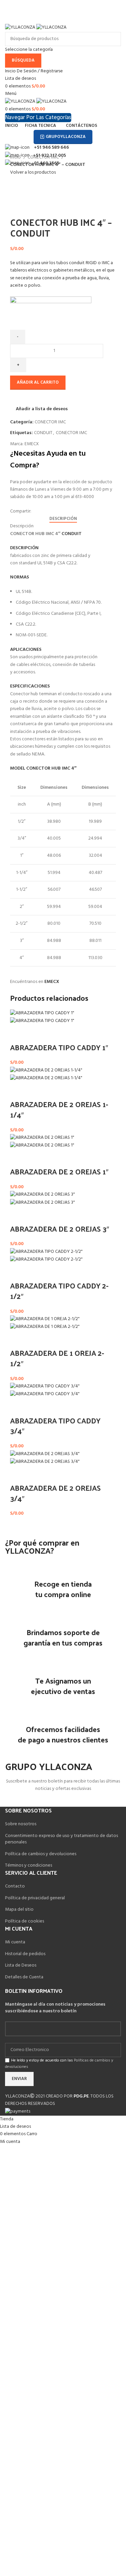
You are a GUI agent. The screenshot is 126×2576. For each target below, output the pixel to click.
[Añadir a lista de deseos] (36, 1034)
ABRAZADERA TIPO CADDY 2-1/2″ (59, 1291)
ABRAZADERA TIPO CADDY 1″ (59, 1047)
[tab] (63, 519)
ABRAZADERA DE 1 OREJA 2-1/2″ (57, 1358)
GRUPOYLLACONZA (66, 137)
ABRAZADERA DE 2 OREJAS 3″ (60, 1229)
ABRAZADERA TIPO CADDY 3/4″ (55, 1426)
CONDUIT (43, 433)
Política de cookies (25, 1921)
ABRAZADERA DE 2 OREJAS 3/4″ (55, 1493)
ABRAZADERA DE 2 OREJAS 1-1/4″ (59, 1109)
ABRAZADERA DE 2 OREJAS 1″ (59, 1171)
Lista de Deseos (21, 1965)
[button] (18, 1034)
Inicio (16, 157)
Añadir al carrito (38, 382)
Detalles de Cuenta (24, 1977)
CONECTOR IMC (44, 157)
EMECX (32, 444)
